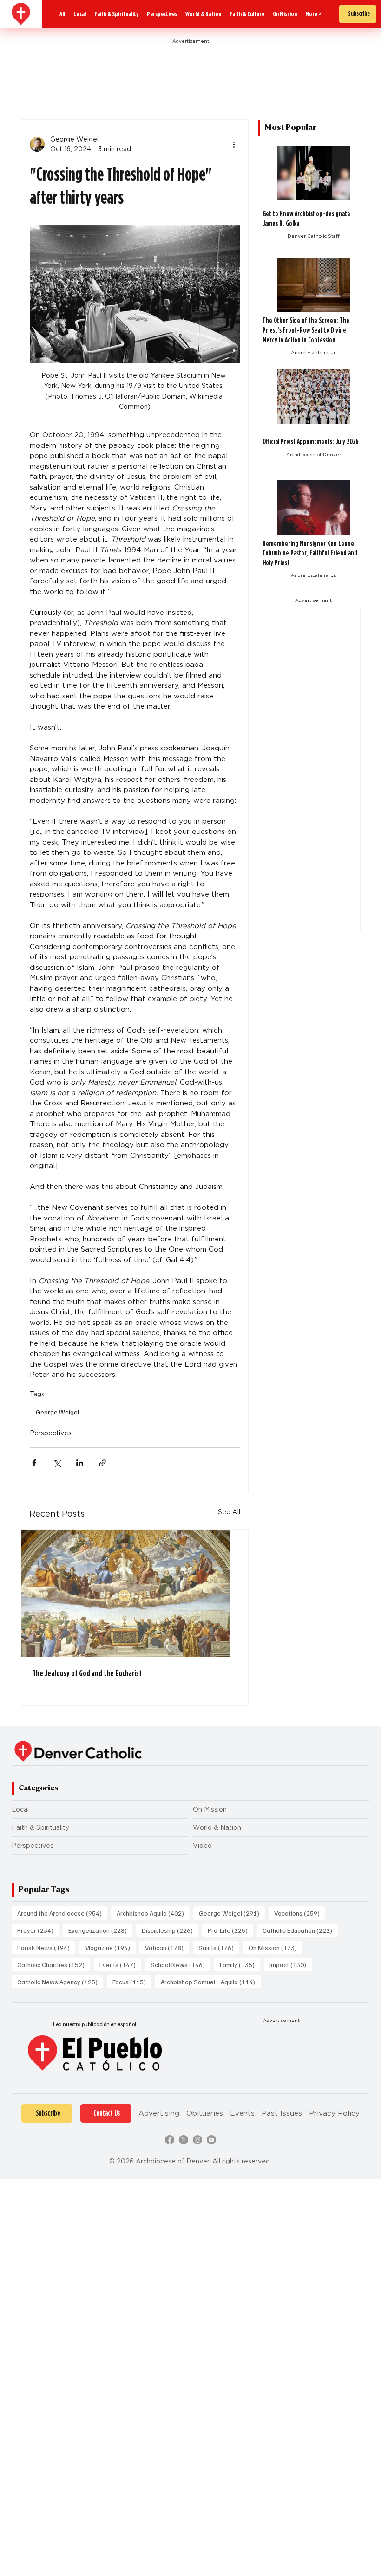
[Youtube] (211, 2140)
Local (20, 1809)
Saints (219, 1947)
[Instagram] (197, 2140)
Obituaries (205, 2113)
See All (229, 1512)
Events (120, 1964)
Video (202, 1846)
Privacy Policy (334, 2113)
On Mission (210, 1809)
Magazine (110, 1947)
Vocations (300, 1913)
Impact (291, 1964)
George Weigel (57, 1412)
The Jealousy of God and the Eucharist (87, 1673)
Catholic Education (300, 1930)
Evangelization (100, 1930)
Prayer (38, 1930)
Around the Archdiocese (62, 1913)
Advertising (159, 2113)
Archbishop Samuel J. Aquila (211, 1982)
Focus (132, 1982)
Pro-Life (230, 1930)
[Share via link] (102, 1463)
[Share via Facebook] (34, 1463)
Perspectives (51, 1433)
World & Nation (217, 1827)
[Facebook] (170, 2140)
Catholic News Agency (60, 1982)
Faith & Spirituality (40, 1827)
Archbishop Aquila (153, 1913)
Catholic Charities (54, 1964)
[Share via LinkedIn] (80, 1463)
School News (181, 1964)
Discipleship (170, 1930)
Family (240, 1964)
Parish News (46, 1947)
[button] (313, 14)
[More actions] (234, 144)
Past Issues (282, 2113)
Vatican (167, 1947)
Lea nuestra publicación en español (95, 2024)
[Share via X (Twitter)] (57, 1463)
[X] (184, 2140)
